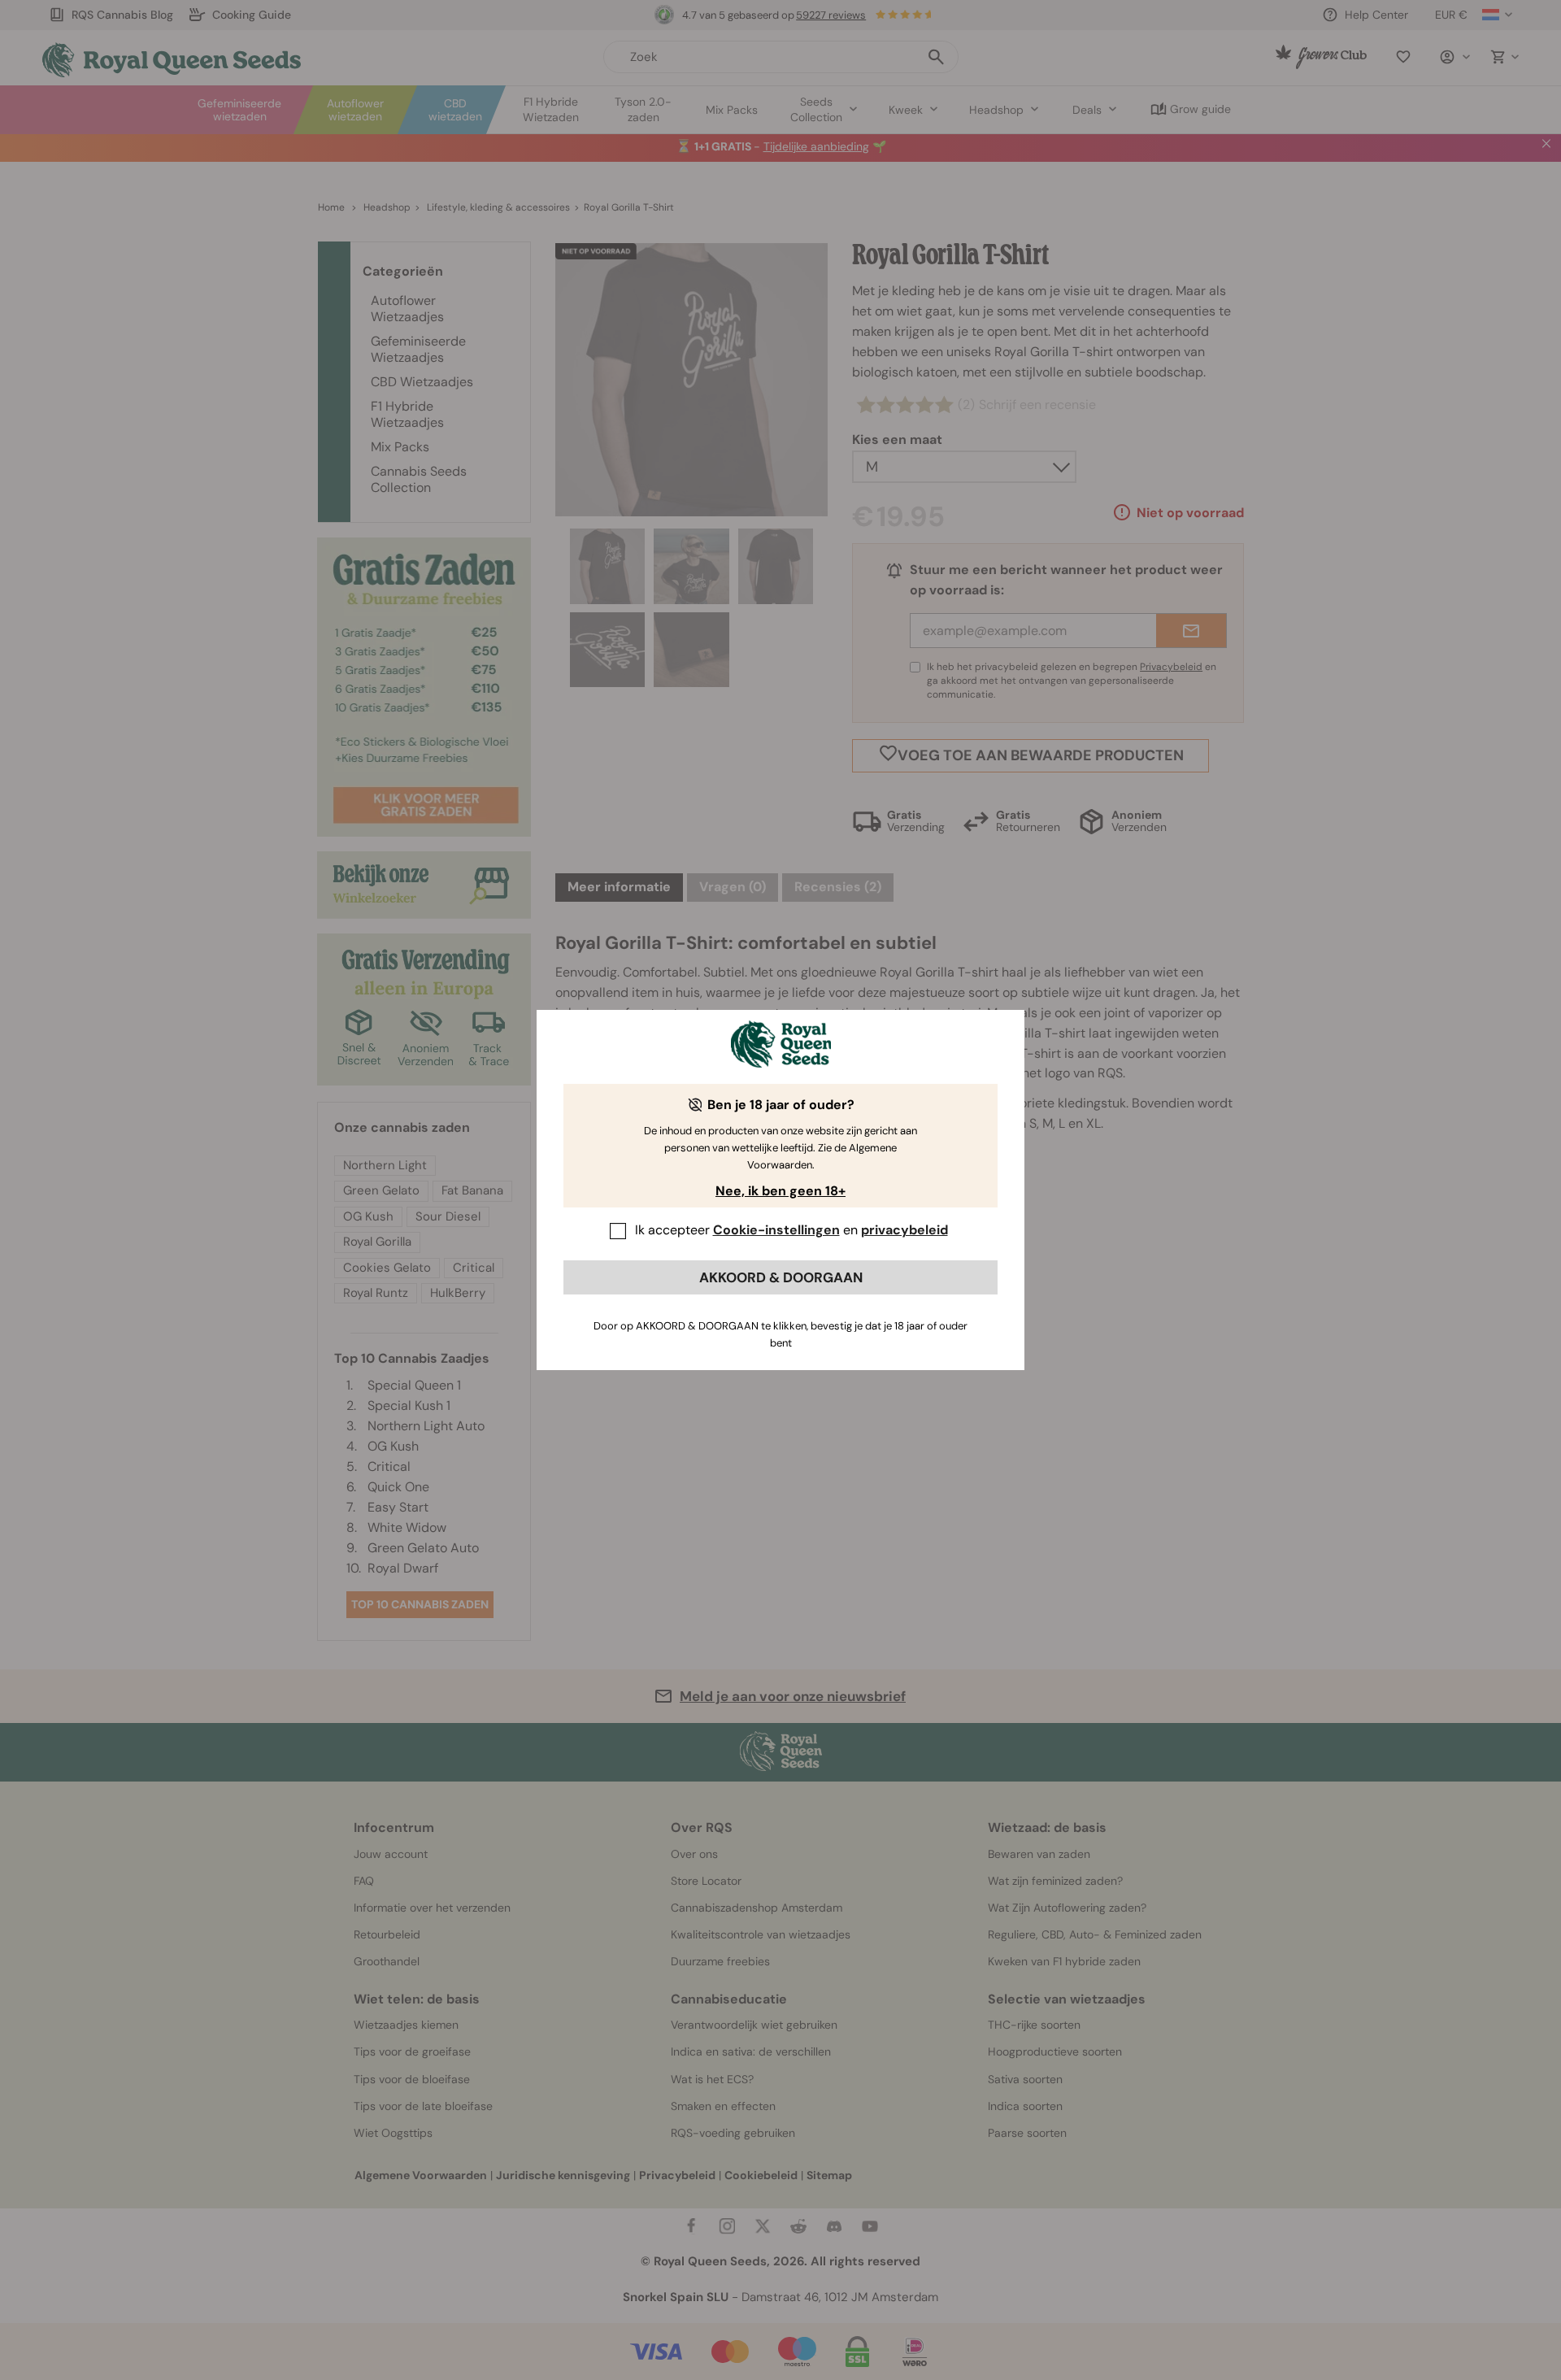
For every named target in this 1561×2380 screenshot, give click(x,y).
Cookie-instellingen (776, 1230)
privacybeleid (904, 1230)
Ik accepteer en (791, 1230)
